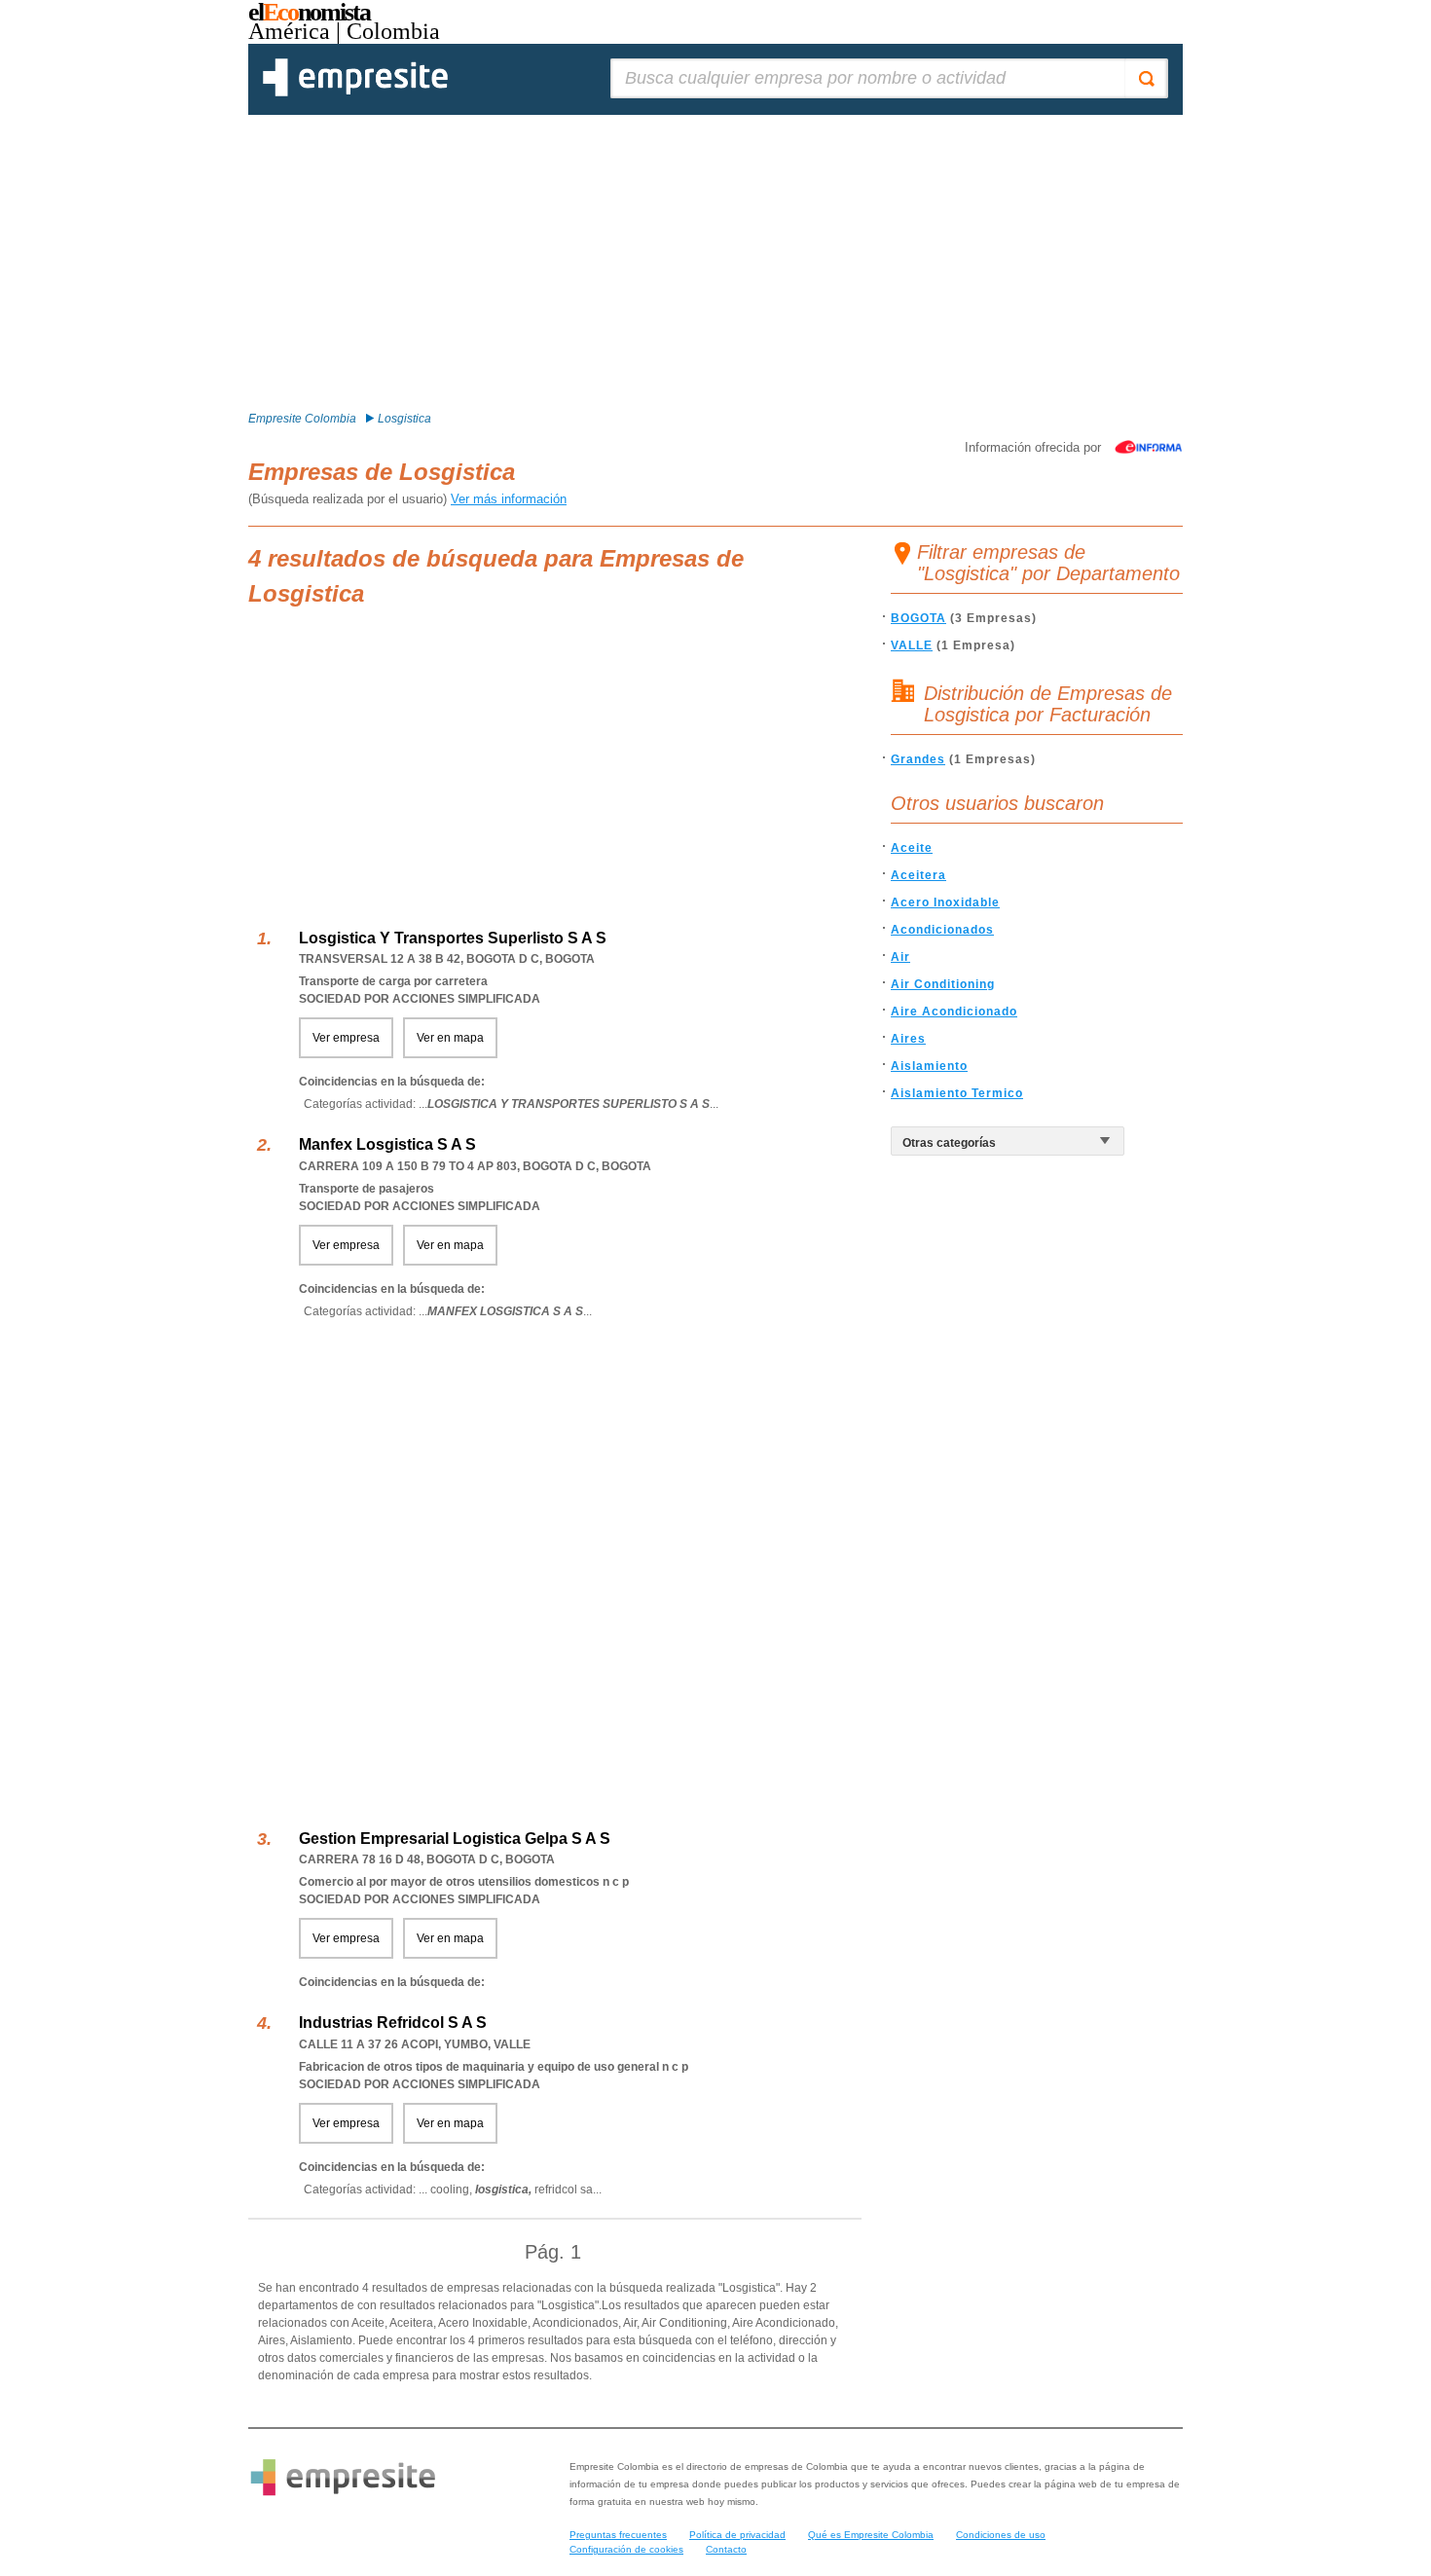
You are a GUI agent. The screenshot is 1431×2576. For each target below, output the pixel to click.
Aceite (912, 848)
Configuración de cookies (626, 2549)
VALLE (912, 645)
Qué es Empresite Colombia (871, 2535)
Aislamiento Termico (957, 1093)
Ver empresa (346, 1038)
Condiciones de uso (1001, 2535)
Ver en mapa (450, 1038)
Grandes (918, 759)
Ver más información (509, 499)
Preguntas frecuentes (618, 2535)
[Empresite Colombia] (355, 92)
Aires (908, 1039)
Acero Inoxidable (945, 902)
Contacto (726, 2549)
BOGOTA (918, 618)
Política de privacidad (737, 2535)
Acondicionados (942, 930)
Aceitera (918, 875)
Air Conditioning (943, 984)
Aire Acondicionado (954, 1012)
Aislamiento (929, 1066)
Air (900, 957)
